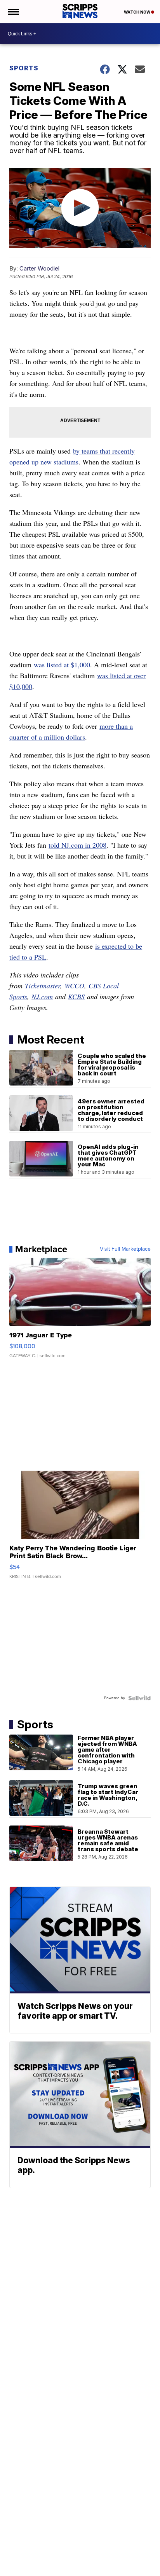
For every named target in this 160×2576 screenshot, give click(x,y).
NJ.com (42, 997)
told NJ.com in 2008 (77, 845)
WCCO (74, 986)
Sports (24, 68)
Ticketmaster (43, 986)
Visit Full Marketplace (125, 1249)
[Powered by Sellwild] (139, 1698)
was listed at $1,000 (62, 665)
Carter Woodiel (39, 268)
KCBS (76, 997)
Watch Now (137, 12)
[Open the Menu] (13, 12)
